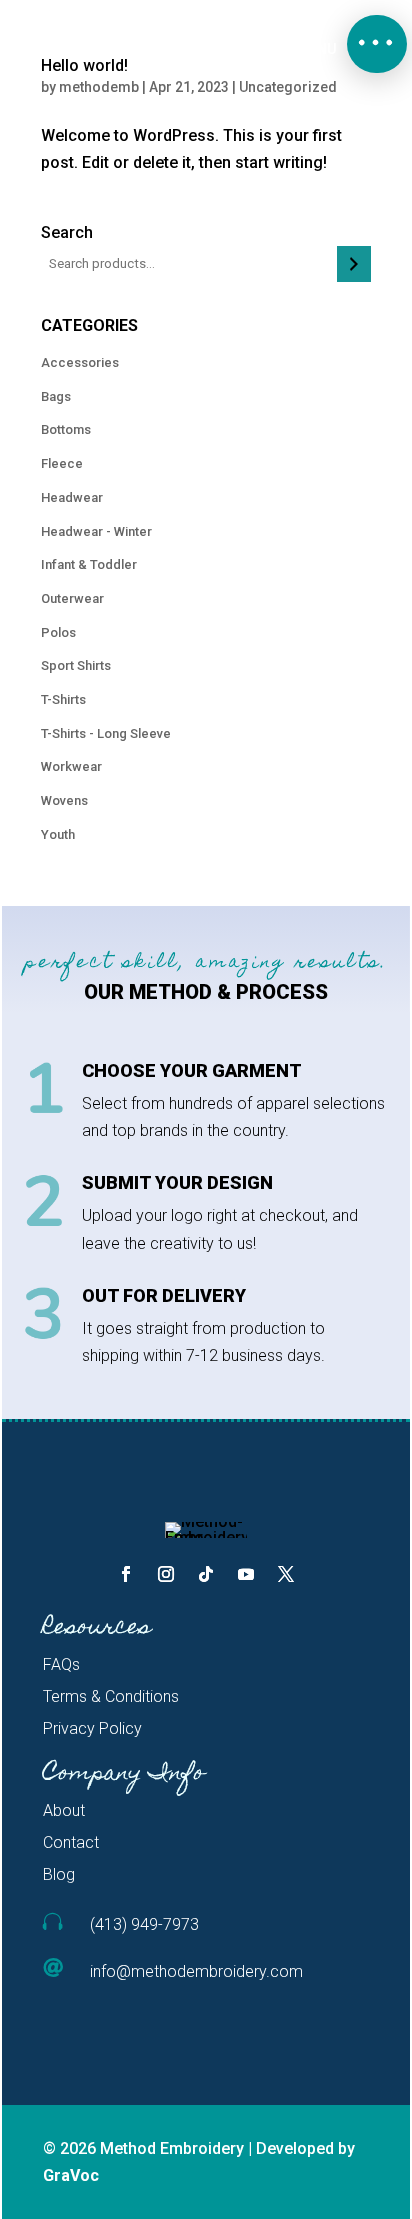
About (64, 1810)
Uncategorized (288, 87)
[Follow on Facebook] (126, 1574)
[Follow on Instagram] (166, 1574)
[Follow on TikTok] (206, 1574)
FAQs (61, 1664)
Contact (71, 1842)
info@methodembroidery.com (196, 1971)
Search (67, 232)
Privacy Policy (92, 1728)
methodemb (99, 87)
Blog (59, 1874)
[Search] (353, 264)
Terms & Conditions (111, 1696)
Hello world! (84, 65)
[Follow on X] (286, 1574)
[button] (377, 44)
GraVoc (71, 2175)
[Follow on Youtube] (246, 1574)
